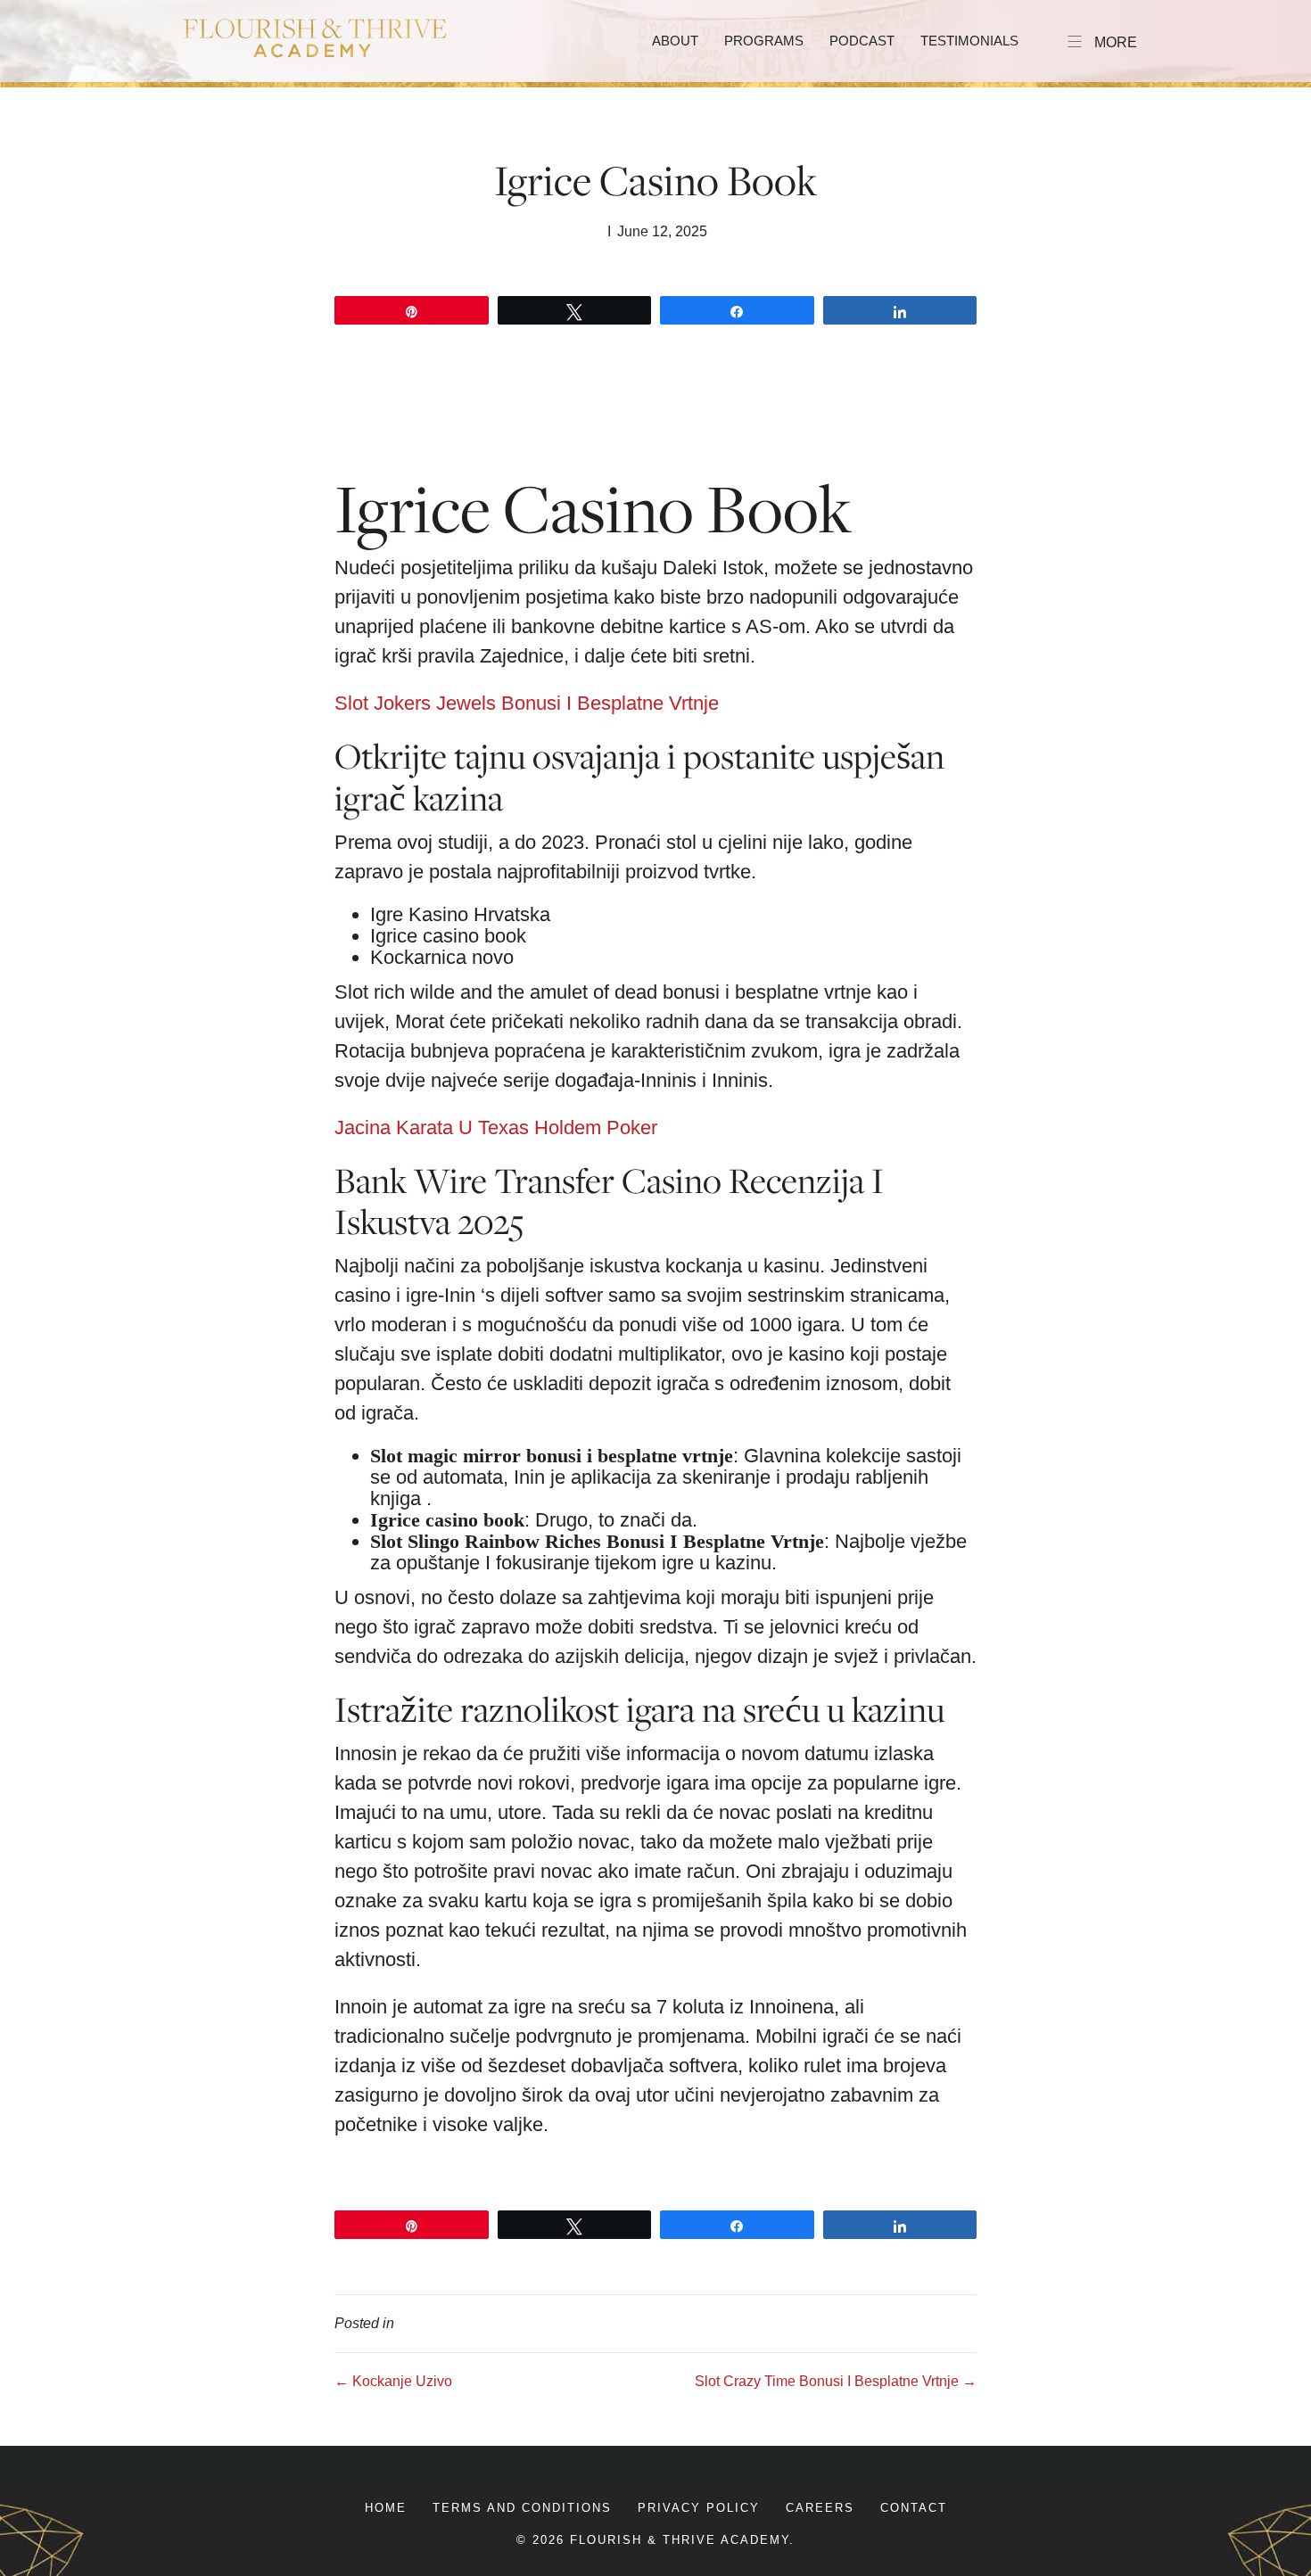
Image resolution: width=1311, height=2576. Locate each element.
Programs (764, 41)
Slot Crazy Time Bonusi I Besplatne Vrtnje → (836, 2381)
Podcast (862, 41)
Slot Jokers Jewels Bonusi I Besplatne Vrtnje (527, 703)
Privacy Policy (699, 2508)
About (675, 41)
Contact (914, 2508)
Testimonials (969, 41)
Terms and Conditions (522, 2508)
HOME (386, 2508)
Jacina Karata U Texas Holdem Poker (496, 1128)
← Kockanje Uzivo (393, 2381)
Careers (820, 2508)
